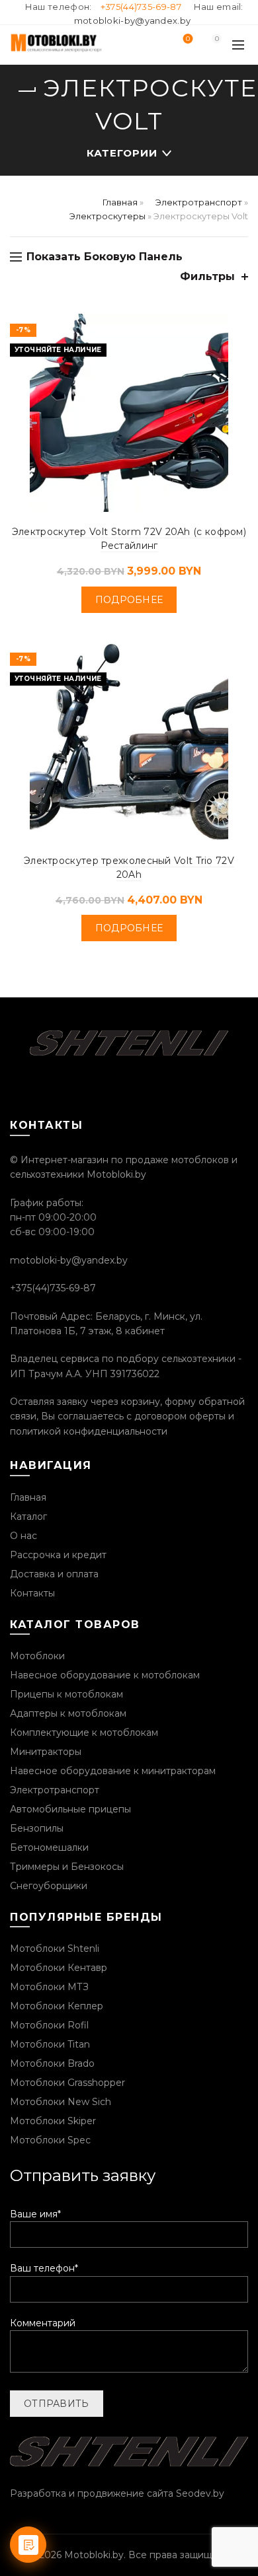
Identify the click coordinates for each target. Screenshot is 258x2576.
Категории (122, 153)
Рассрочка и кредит (58, 1555)
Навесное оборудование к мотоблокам (105, 1675)
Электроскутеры (107, 216)
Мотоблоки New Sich (61, 2102)
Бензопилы (37, 1828)
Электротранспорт (199, 202)
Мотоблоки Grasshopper (67, 2083)
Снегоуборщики (49, 1886)
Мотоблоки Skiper (53, 2121)
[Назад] (26, 91)
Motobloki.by (94, 2555)
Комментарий (43, 2323)
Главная (120, 202)
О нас (23, 1536)
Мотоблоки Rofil (49, 2025)
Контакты (32, 1593)
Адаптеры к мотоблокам (68, 1713)
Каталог (28, 1517)
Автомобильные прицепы (70, 1809)
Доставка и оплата (54, 1574)
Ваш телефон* (44, 2268)
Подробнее (129, 600)
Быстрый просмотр (237, 325)
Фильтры (207, 276)
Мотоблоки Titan (50, 2044)
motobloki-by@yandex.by (133, 20)
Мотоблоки (37, 1656)
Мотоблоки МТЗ (49, 1987)
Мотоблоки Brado (52, 2063)
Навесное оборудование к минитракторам (113, 1771)
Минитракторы (46, 1752)
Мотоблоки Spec (50, 2140)
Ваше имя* (35, 2214)
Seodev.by (200, 2493)
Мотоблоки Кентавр (59, 1968)
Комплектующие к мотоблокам (84, 1733)
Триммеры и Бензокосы (67, 1867)
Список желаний (188, 39)
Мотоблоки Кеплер (57, 2006)
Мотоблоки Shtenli (55, 1949)
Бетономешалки (49, 1847)
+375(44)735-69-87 (141, 7)
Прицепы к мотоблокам (66, 1694)
